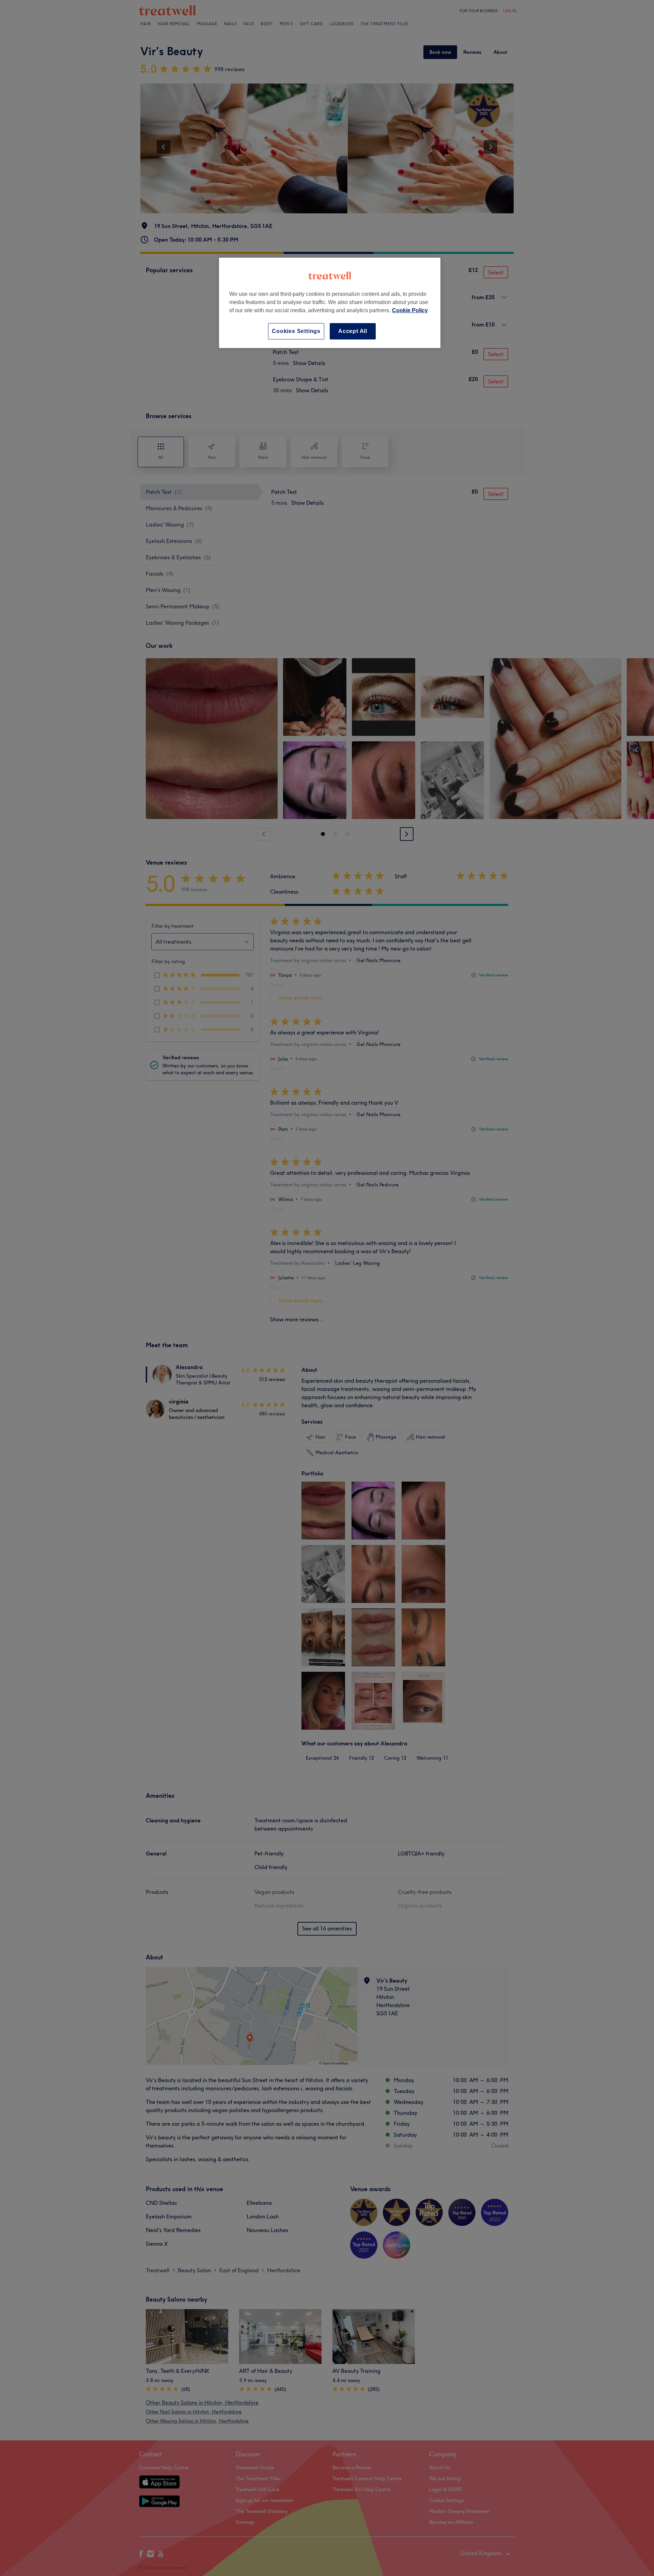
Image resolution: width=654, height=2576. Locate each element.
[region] (330, 303)
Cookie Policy (410, 310)
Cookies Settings (296, 331)
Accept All (353, 331)
